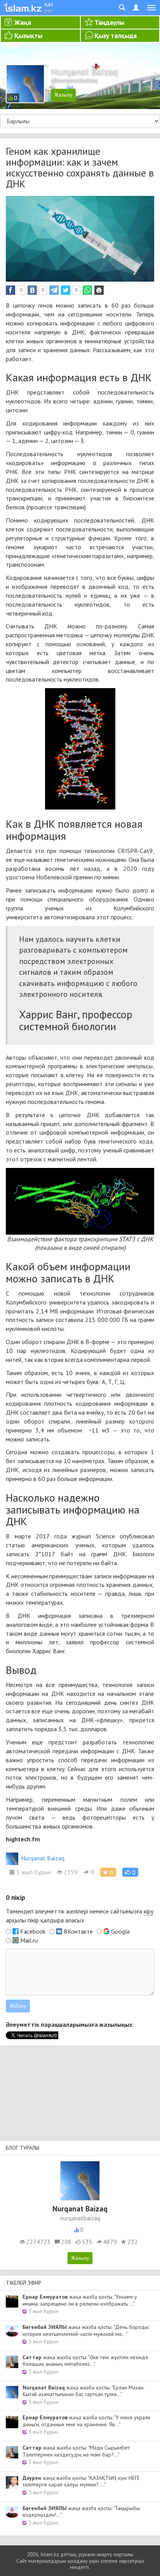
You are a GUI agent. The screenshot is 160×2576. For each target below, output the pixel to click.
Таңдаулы (109, 22)
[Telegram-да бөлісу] (54, 290)
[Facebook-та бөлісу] (10, 290)
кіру (149, 1911)
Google (121, 1931)
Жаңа (23, 22)
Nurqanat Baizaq (43, 1858)
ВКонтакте (78, 1931)
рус (49, 10)
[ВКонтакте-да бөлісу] (32, 290)
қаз (49, 4)
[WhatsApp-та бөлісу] (87, 290)
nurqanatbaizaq (80, 2218)
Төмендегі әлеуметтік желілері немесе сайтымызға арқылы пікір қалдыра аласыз (80, 1916)
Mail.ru (29, 1940)
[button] (130, 1872)
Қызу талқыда (116, 35)
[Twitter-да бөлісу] (66, 290)
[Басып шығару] (99, 290)
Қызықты (28, 35)
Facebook (33, 1931)
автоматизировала (69, 917)
